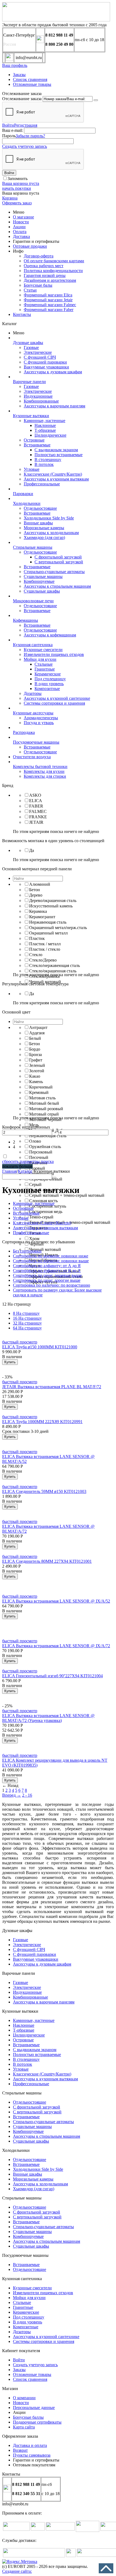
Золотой (37, 1071)
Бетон (35, 890)
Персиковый (41, 1152)
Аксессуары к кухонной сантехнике (57, 698)
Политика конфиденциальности (53, 271)
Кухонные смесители (43, 650)
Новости (21, 222)
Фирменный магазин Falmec (50, 305)
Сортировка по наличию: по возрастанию (52, 1285)
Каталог (25, 1171)
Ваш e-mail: (13, 130)
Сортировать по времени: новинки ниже (51, 1256)
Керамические (48, 674)
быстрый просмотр (20, 1342)
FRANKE (38, 817)
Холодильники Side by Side (49, 518)
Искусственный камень (51, 906)
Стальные (44, 664)
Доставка (21, 236)
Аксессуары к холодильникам (51, 533)
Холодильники (27, 503)
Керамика (38, 911)
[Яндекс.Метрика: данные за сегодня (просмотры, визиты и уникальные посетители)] (20, 2562)
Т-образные (45, 430)
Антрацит (38, 1027)
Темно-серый (41, 1217)
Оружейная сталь (45, 1147)
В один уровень (49, 684)
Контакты (22, 314)
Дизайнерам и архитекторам (50, 280)
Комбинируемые (39, 581)
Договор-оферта (39, 256)
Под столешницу (50, 679)
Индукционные (38, 396)
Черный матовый (45, 1249)
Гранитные (45, 669)
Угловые (32, 469)
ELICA (36, 801)
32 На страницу (27, 1323)
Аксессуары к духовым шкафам (53, 372)
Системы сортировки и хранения (54, 703)
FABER (36, 806)
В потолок (44, 464)
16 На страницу (27, 1318)
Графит (36, 1060)
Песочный (39, 1157)
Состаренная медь (46, 1212)
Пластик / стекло (45, 949)
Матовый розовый (46, 1109)
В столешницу (48, 460)
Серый (35, 1184)
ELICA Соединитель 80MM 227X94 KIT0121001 (47, 1561)
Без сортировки (27, 1251)
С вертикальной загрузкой (59, 562)
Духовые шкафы (28, 343)
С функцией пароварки (45, 362)
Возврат (20, 2450)
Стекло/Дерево (43, 960)
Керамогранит (42, 917)
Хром (34, 1239)
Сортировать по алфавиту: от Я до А (47, 1271)
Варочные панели (29, 382)
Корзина (10, 198)
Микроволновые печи (33, 601)
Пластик (37, 938)
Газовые (31, 347)
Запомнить (18, 179)
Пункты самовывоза (32, 2455)
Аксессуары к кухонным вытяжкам (56, 479)
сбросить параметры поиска (28, 1161)
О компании (24, 2398)
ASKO (35, 795)
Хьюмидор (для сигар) (44, 537)
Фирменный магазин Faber (49, 310)
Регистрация (26, 125)
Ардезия (37, 1033)
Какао (35, 1076)
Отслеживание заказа (22, 99)
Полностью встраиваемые (59, 455)
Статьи (30, 290)
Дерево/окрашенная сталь (53, 900)
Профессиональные (42, 484)
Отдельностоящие (40, 508)
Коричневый (41, 1087)
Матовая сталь (42, 1098)
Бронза (35, 1055)
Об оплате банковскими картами (54, 261)
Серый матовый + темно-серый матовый (67, 1195)
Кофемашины (25, 620)
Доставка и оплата (30, 2445)
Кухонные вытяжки (31, 416)
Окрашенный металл (48, 933)
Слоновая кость (43, 1201)
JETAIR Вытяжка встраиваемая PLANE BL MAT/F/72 (52, 1387)
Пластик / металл (45, 944)
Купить (10, 1362)
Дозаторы (33, 693)
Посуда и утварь (39, 723)
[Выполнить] (96, 100)
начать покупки (17, 188)
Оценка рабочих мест (44, 266)
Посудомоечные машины (36, 742)
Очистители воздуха (32, 757)
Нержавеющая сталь (48, 922)
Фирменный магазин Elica (48, 295)
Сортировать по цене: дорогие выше (47, 1280)
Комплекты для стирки (45, 776)
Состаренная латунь (48, 1206)
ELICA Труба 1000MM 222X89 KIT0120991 (42, 1422)
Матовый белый (44, 1103)
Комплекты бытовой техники (40, 766)
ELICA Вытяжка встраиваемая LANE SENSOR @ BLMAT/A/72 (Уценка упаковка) (48, 1718)
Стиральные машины (33, 547)
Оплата (20, 232)
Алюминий (40, 884)
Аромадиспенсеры (41, 718)
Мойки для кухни (40, 659)
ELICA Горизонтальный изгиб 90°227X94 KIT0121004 (52, 1676)
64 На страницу (27, 1328)
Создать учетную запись (25, 146)
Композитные (47, 689)
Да (32, 850)
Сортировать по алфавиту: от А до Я (47, 1266)
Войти (8, 125)
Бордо (35, 1049)
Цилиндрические (50, 435)
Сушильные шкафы (42, 591)
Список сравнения (30, 79)
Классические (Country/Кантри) (53, 474)
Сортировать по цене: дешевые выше (47, 1275)
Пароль (9, 136)
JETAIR (36, 822)
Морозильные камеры (44, 528)
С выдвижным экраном (56, 450)
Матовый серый (44, 1114)
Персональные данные (34, 2407)
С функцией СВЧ (40, 357)
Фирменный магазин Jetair (48, 300)
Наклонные (45, 425)
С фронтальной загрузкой (58, 557)
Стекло (36, 955)
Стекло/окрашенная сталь (53, 971)
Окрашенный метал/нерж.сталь (58, 928)
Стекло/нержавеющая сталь (54, 965)
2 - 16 (27, 1795)
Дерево (36, 895)
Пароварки (23, 494)
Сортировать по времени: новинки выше (51, 1261)
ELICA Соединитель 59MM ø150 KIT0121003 (44, 1491)
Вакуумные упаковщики (46, 367)
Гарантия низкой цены (45, 275)
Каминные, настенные (45, 421)
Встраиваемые (37, 445)
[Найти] (54, 1178)
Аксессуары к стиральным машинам (57, 586)
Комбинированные (41, 401)
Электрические (38, 352)
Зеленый (37, 1065)
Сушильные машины (43, 576)
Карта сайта (24, 2427)
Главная (9, 1171)
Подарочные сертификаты (37, 2422)
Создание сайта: (17, 2571)
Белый (35, 1038)
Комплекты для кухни (44, 771)
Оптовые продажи (30, 246)
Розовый (37, 1168)
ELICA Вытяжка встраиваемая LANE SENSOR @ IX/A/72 (56, 1646)
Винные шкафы (38, 523)
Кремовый (39, 1092)
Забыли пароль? (30, 136)
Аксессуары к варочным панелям (54, 406)
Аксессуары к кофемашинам (50, 635)
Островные (34, 440)
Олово (35, 1141)
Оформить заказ (17, 203)
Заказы (19, 75)
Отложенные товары (32, 84)
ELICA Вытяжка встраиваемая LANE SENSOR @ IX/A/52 (56, 1601)
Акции (19, 227)
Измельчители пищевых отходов (54, 654)
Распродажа (24, 732)
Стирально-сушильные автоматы (54, 572)
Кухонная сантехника (33, 645)
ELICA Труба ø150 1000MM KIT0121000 (40, 1347)
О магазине (23, 217)
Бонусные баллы (28, 2417)
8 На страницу (26, 1313)
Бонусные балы (38, 285)
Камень (36, 1082)
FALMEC (38, 811)
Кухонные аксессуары (33, 713)
